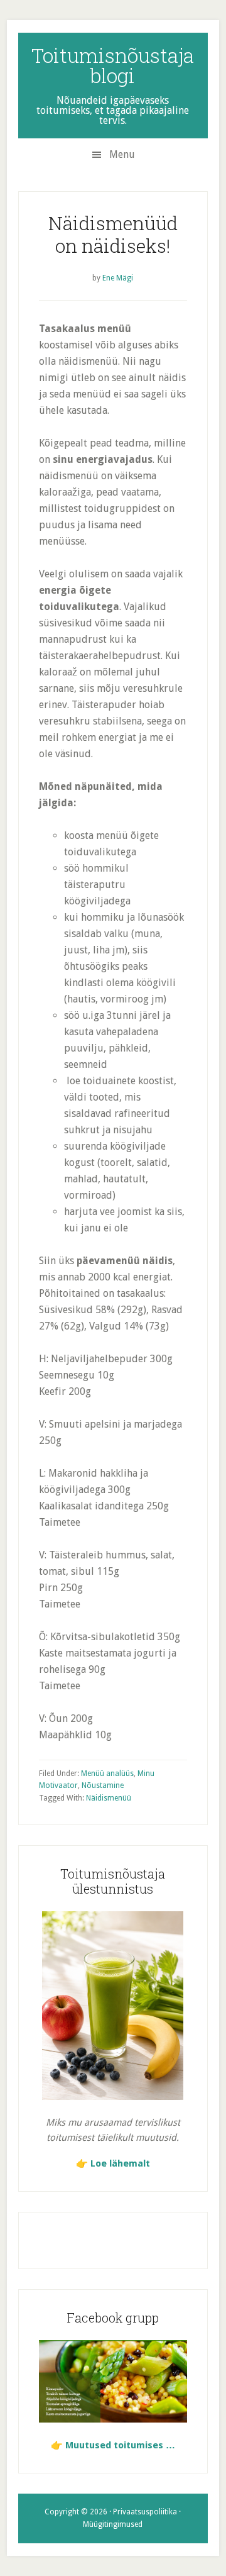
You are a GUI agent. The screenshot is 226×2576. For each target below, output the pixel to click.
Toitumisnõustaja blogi (113, 65)
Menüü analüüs (107, 1774)
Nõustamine (103, 1785)
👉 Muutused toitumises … (113, 2445)
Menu (122, 154)
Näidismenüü (109, 1798)
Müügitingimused (113, 2524)
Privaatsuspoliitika (145, 2512)
